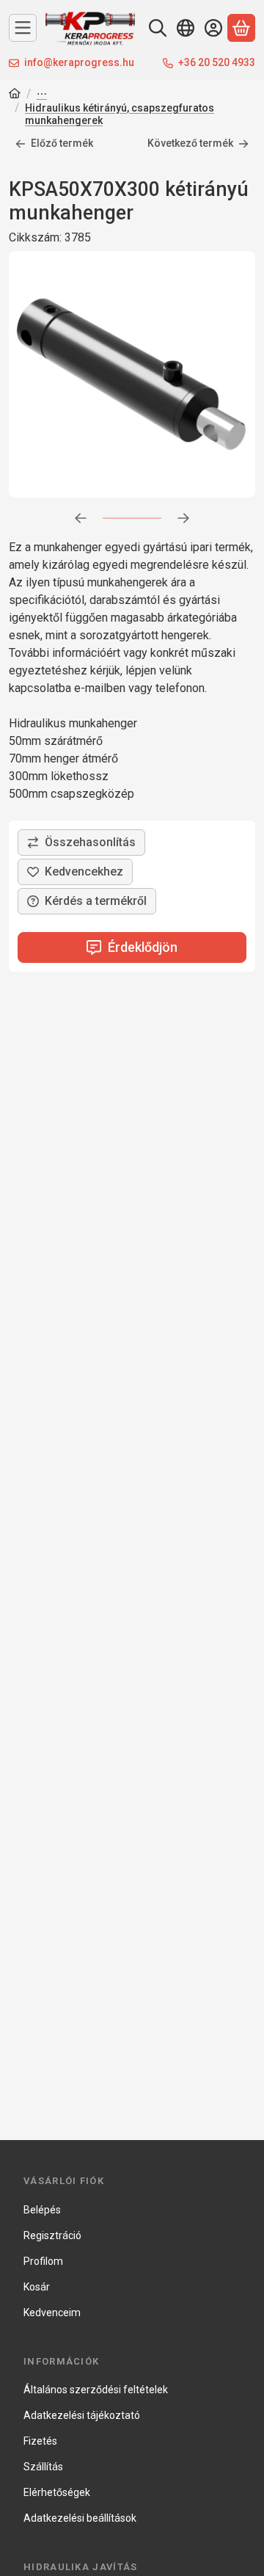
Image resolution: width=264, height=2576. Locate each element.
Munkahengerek (42, 95)
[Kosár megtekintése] (241, 28)
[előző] (81, 518)
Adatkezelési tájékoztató (82, 2415)
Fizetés (40, 2441)
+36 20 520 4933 (217, 62)
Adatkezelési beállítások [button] (80, 2518)
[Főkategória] (15, 95)
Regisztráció (52, 2235)
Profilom (43, 2261)
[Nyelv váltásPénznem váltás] (186, 28)
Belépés (42, 2210)
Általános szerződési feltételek (96, 2390)
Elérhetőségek (57, 2492)
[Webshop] (23, 28)
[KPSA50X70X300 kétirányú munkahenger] (132, 374)
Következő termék (190, 143)
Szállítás (43, 2467)
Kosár (37, 2287)
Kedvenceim (52, 2313)
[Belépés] (213, 28)
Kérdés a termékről (96, 901)
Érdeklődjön (143, 947)
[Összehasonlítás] (81, 843)
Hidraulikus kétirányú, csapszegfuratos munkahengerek (120, 114)
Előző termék (62, 143)
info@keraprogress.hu (79, 62)
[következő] (183, 518)
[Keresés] (158, 28)
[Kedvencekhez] (75, 872)
